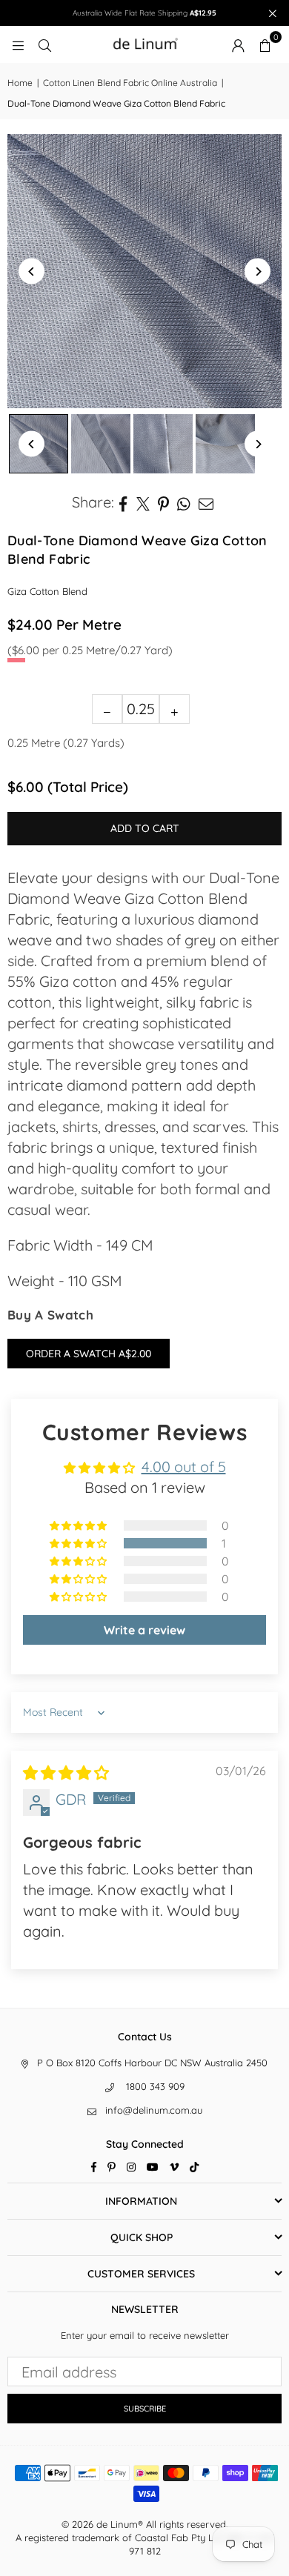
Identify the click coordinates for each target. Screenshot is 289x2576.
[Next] (258, 272)
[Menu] (18, 44)
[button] (265, 44)
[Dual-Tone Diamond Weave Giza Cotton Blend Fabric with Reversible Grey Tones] (101, 444)
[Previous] (31, 272)
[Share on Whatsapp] (184, 502)
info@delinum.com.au (154, 2110)
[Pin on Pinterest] (164, 502)
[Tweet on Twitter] (143, 502)
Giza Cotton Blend (47, 591)
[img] (66, 1773)
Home (20, 83)
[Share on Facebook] (123, 502)
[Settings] (238, 44)
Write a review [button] (144, 1630)
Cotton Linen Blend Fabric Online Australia (130, 83)
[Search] (44, 44)
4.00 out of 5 (184, 1467)
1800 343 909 (155, 2086)
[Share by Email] (206, 502)
